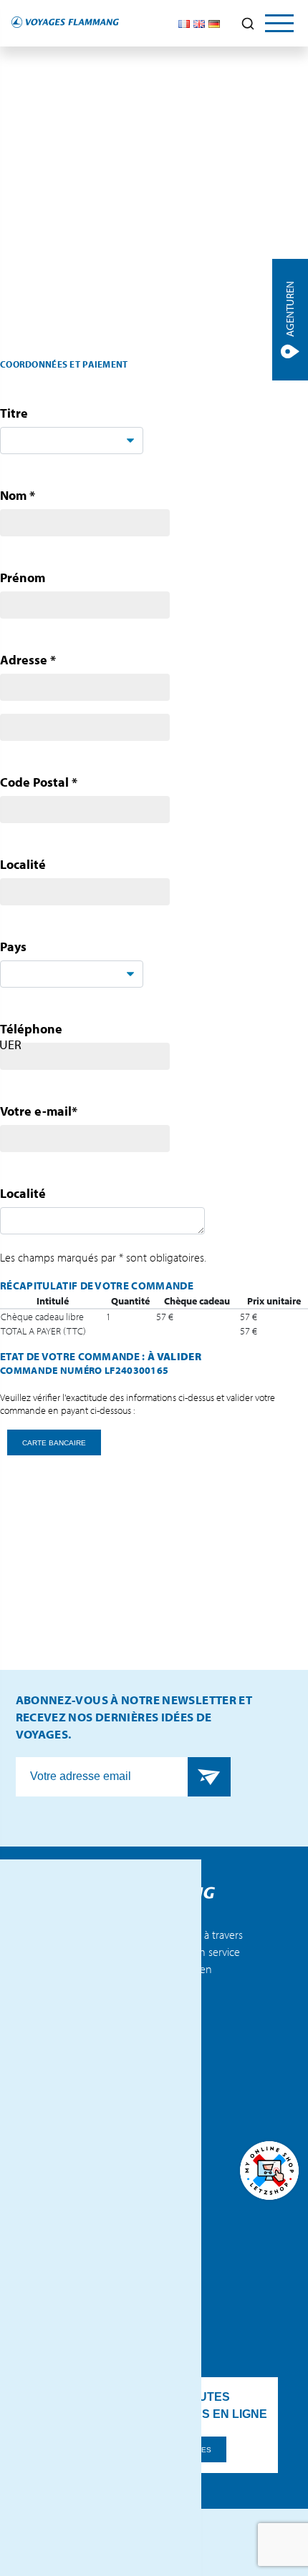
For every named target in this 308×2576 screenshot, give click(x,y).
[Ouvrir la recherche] (248, 24)
